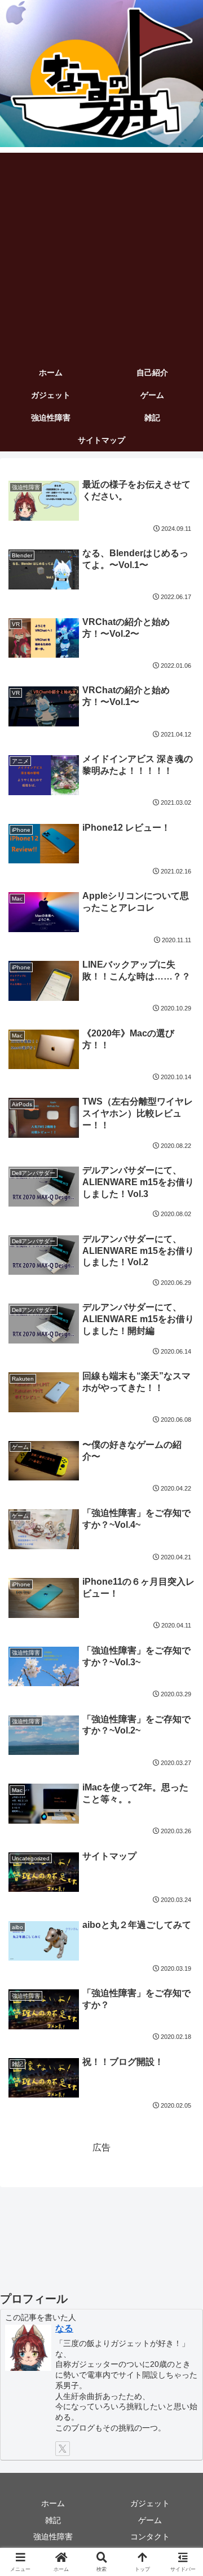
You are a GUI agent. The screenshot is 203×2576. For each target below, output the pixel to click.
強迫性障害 (53, 2537)
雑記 (53, 2520)
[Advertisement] (101, 254)
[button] (181, 1812)
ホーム (53, 2503)
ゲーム (150, 2520)
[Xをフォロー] (63, 2449)
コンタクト (150, 2537)
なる (64, 2328)
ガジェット (150, 2503)
